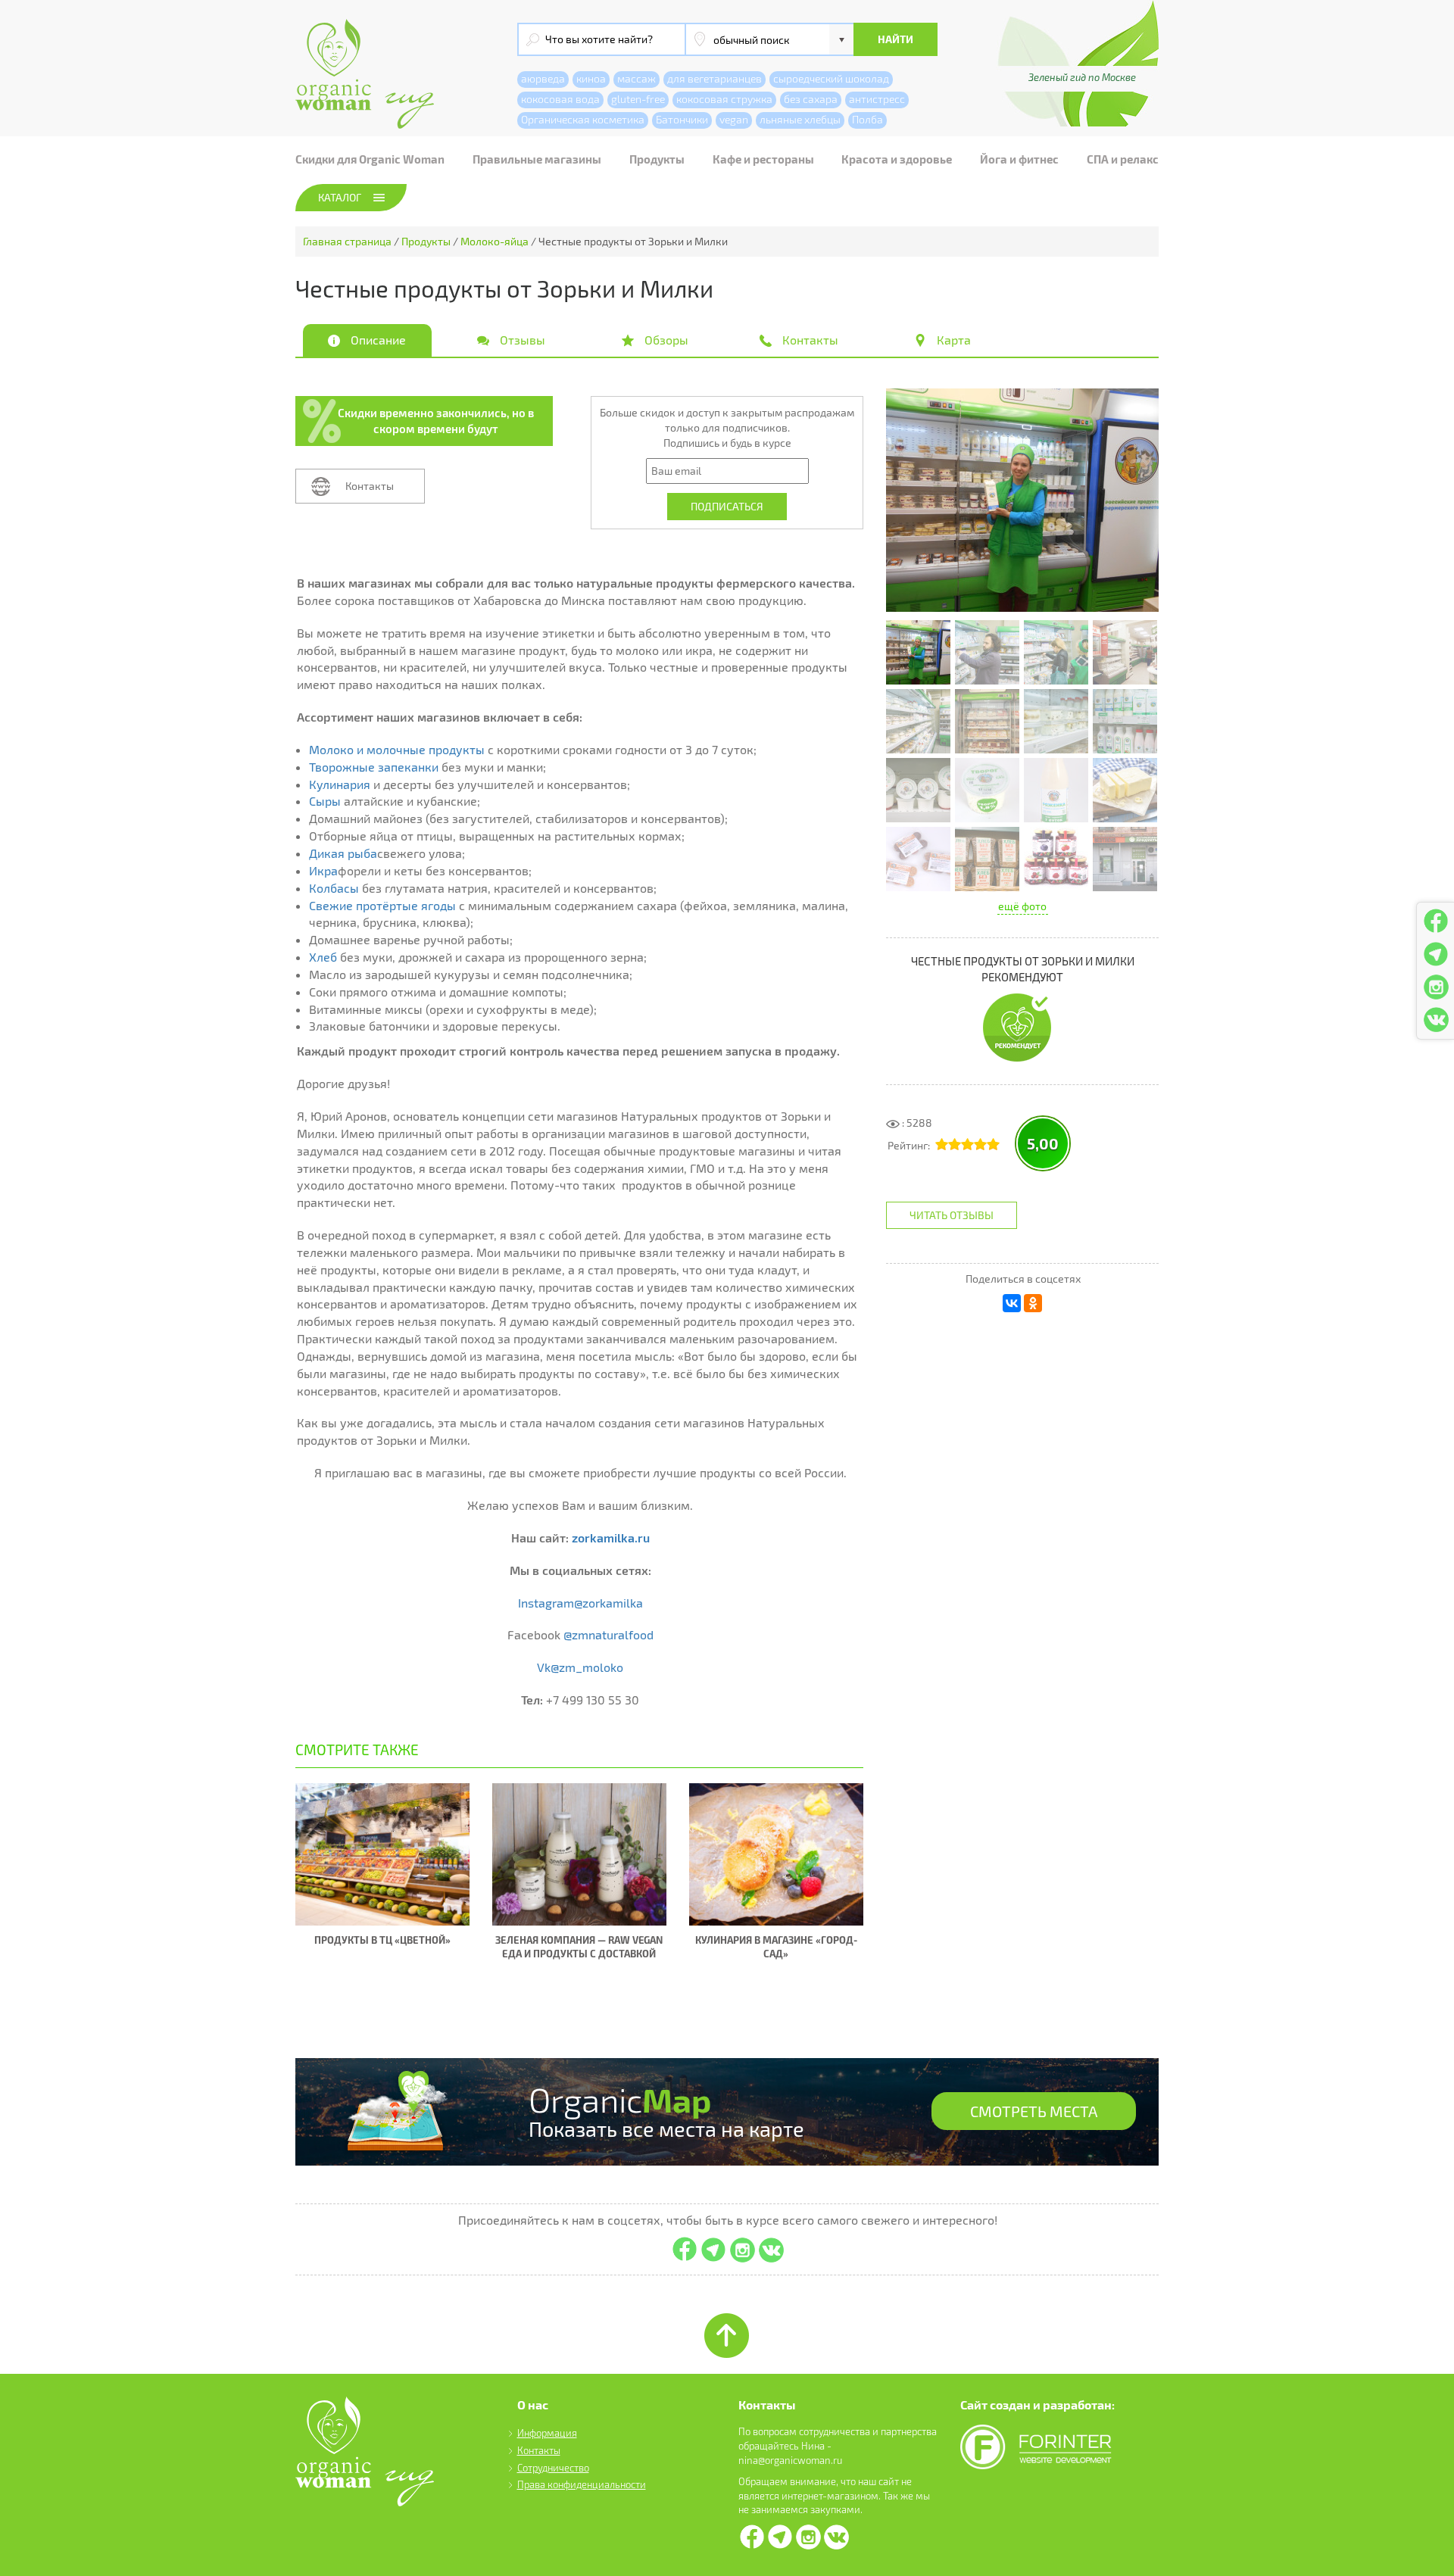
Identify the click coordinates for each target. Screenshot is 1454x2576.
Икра (323, 870)
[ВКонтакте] (1012, 1303)
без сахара (811, 99)
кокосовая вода (560, 99)
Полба (867, 119)
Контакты (370, 486)
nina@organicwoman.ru (790, 2460)
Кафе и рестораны (763, 159)
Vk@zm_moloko (580, 1667)
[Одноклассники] (1033, 1303)
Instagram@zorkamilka (580, 1603)
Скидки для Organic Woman (370, 159)
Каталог (340, 197)
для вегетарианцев (715, 78)
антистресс (877, 99)
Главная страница (347, 241)
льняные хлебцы (800, 119)
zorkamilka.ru (611, 1537)
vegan (734, 119)
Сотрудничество (553, 2468)
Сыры (325, 801)
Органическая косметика (583, 119)
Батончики (682, 119)
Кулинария (340, 784)
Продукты (657, 159)
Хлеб (323, 957)
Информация (547, 2433)
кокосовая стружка (724, 99)
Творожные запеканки (374, 767)
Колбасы (334, 888)
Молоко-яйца (495, 241)
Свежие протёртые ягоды (382, 905)
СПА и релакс (1123, 159)
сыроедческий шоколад (831, 78)
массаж (637, 78)
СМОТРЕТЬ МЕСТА (1034, 2111)
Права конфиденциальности (582, 2484)
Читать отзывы (952, 1215)
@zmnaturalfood (608, 1634)
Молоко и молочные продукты (397, 749)
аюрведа (543, 78)
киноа (591, 78)
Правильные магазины (537, 159)
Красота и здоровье (897, 159)
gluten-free (638, 99)
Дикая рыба (343, 853)
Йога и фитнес (1019, 159)
